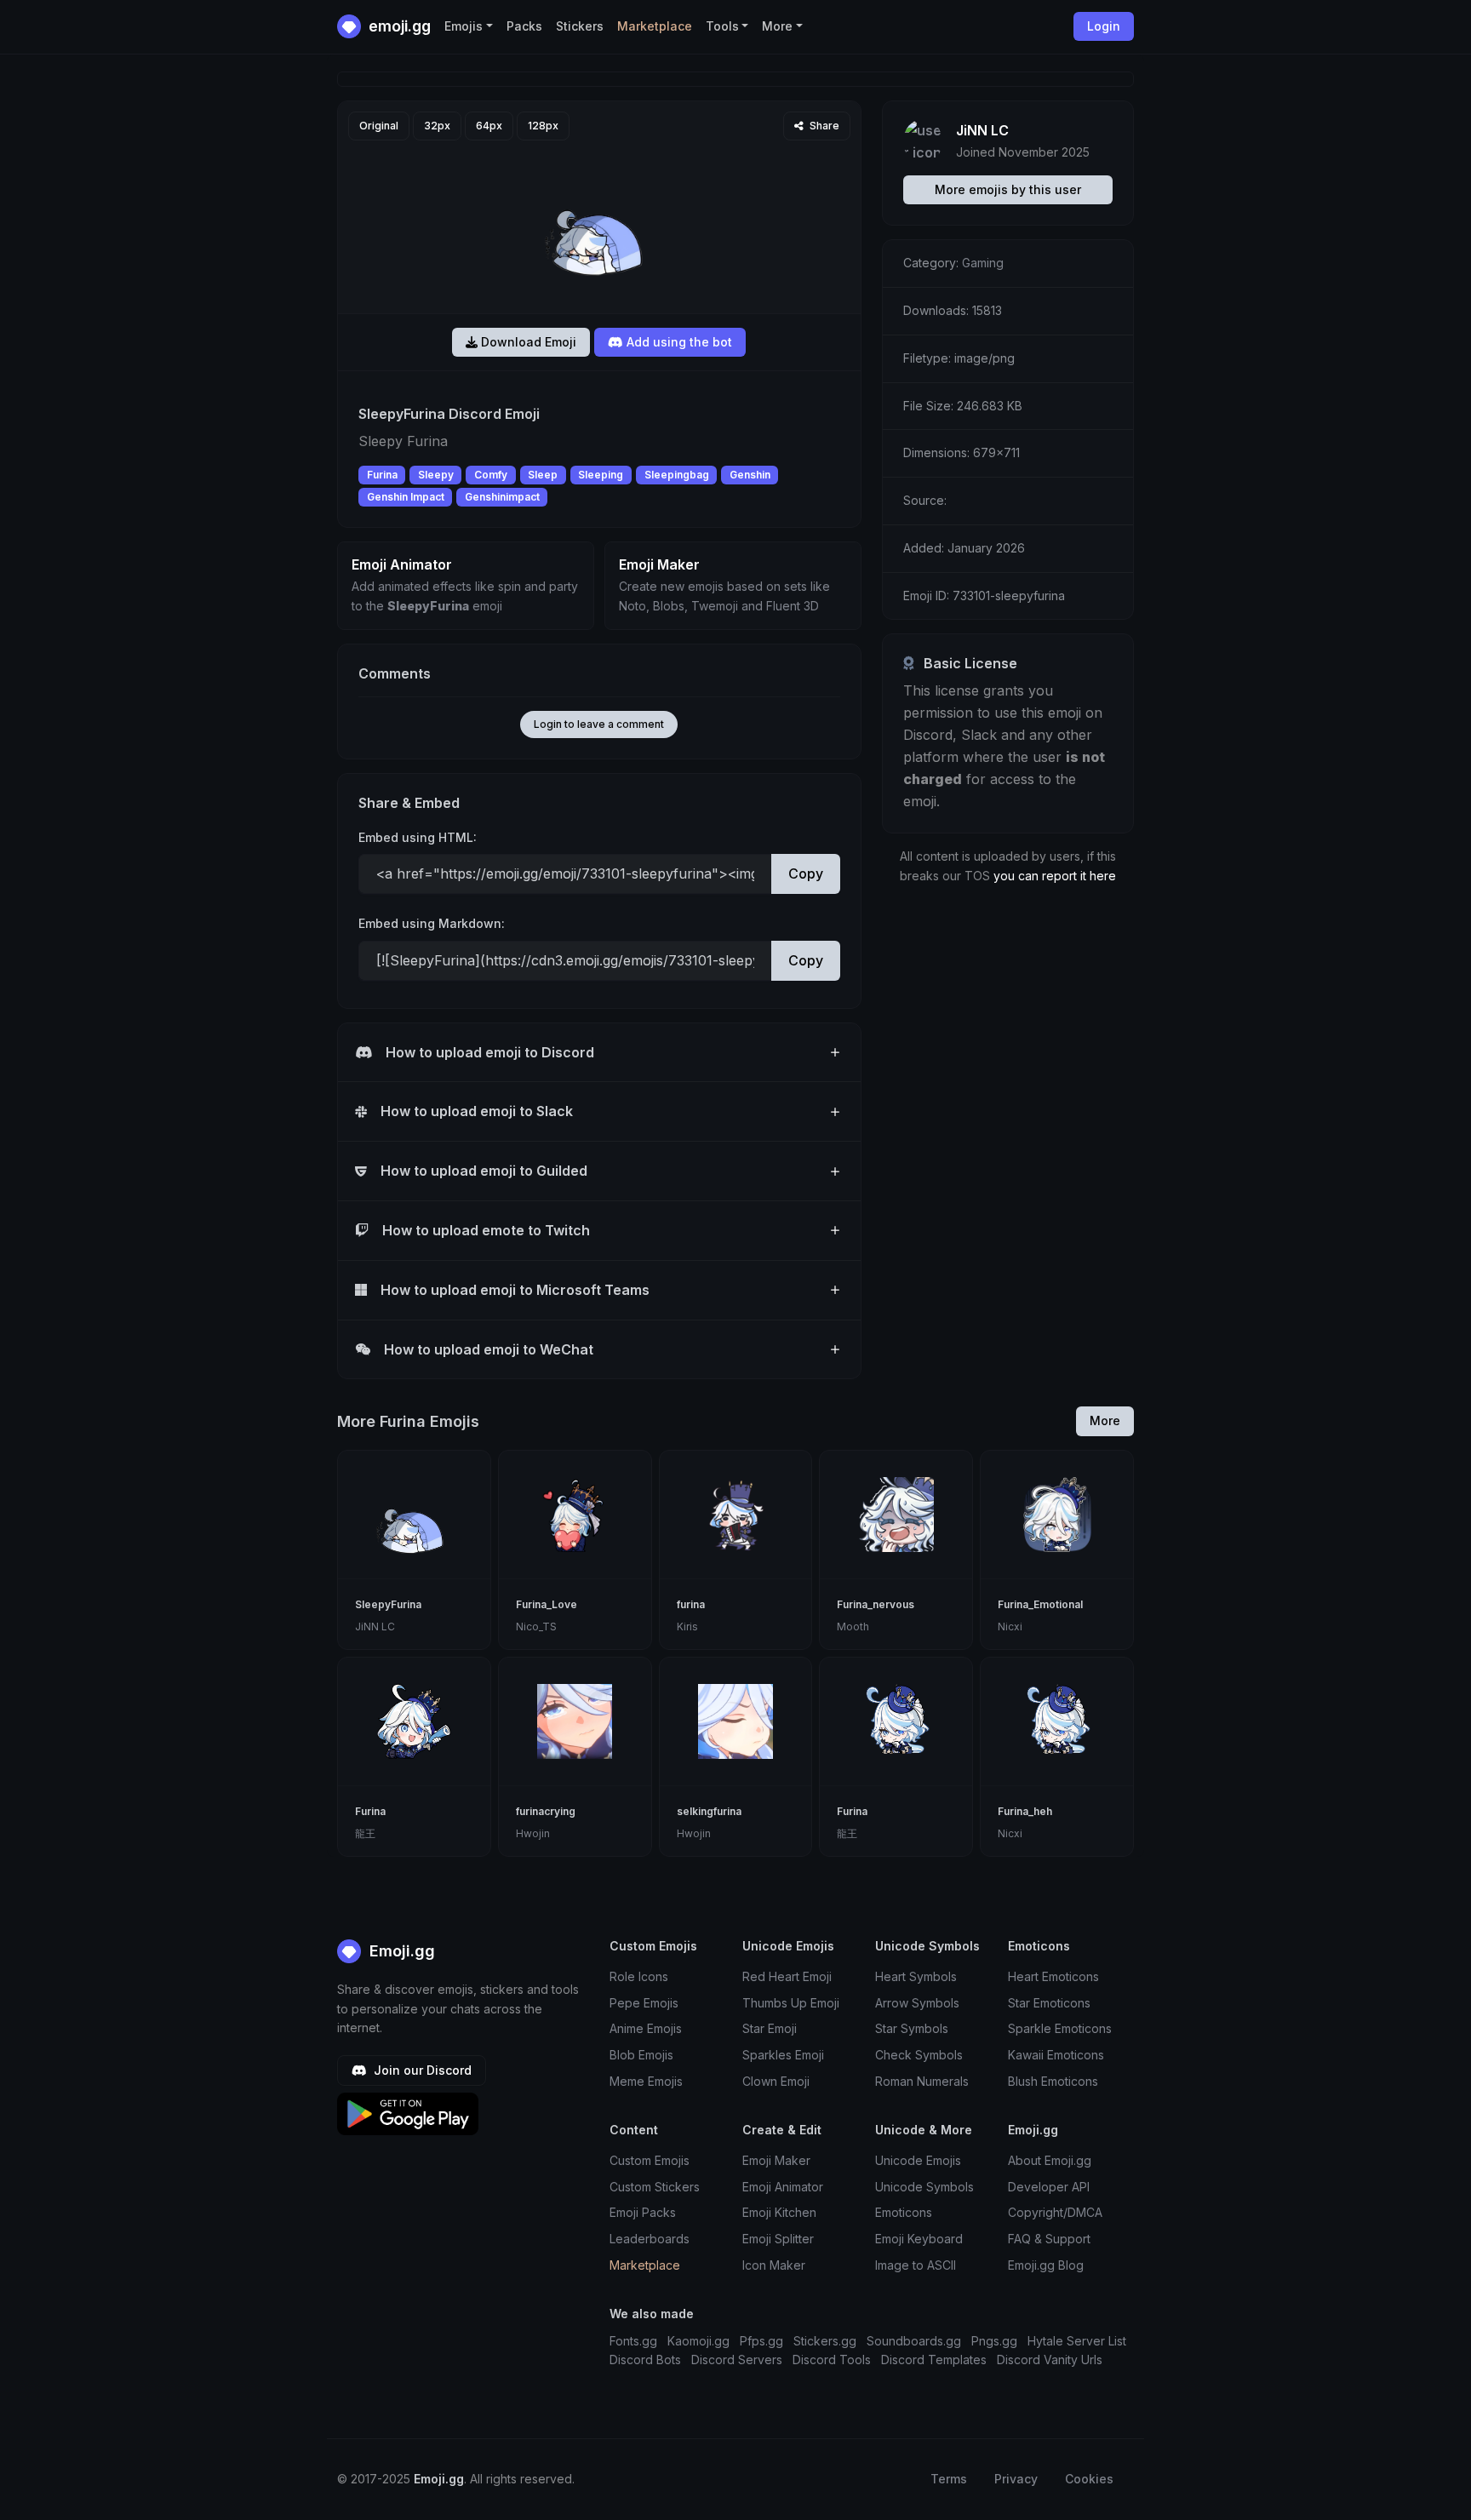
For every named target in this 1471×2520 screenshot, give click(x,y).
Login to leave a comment (599, 724)
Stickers (580, 26)
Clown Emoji (776, 2081)
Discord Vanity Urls (1050, 2360)
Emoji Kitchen (779, 2212)
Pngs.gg (994, 2341)
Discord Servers (737, 2360)
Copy (806, 873)
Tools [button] (722, 26)
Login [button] (1104, 26)
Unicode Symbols (924, 2187)
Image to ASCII (916, 2265)
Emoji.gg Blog (1046, 2265)
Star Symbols (912, 2028)
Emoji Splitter (778, 2239)
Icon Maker (774, 2265)
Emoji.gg (400, 1951)
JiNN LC (982, 130)
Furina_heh (1025, 1811)
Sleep (543, 475)
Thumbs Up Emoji (791, 2003)
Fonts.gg (633, 2341)
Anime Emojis (646, 2028)
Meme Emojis (646, 2081)
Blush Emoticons (1053, 2081)
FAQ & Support (1049, 2239)
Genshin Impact (406, 497)
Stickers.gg (825, 2341)
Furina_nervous (876, 1604)
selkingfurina (709, 1811)
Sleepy (436, 475)
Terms (949, 2479)
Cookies (1089, 2479)
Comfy (491, 475)
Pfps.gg (761, 2341)
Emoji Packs (643, 2212)
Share (823, 126)
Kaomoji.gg (698, 2341)
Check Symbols (919, 2055)
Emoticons (904, 2212)
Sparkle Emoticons (1060, 2028)
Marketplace (655, 26)
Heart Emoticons (1053, 1976)
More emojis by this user (1008, 189)
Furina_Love (547, 1604)
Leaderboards (650, 2239)
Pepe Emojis (644, 2003)
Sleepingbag (677, 475)
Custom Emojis (650, 2160)
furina (691, 1604)
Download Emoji (527, 342)
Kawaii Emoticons (1056, 2055)
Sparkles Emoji (783, 2055)
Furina (382, 475)
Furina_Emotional (1040, 1604)
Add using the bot (678, 342)
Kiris (687, 1627)
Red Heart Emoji (787, 1976)
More (1105, 1420)
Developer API (1049, 2187)
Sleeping (601, 475)
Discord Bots (645, 2360)
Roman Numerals (922, 2081)
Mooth (853, 1627)
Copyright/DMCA (1055, 2212)
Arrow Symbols (917, 2003)
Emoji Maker (776, 2160)
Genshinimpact (502, 497)
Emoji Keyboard (919, 2239)
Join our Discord (421, 2070)
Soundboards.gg (914, 2341)
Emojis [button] (464, 26)
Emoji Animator (783, 2187)
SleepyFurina (388, 1604)
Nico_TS (536, 1627)
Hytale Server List (1077, 2341)
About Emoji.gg (1050, 2160)
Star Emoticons (1049, 2003)
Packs (524, 26)
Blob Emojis (641, 2055)
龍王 (365, 1833)
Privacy (1016, 2479)
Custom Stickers (655, 2187)
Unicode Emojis (918, 2160)
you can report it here (1055, 876)
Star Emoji (770, 2028)
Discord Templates (934, 2360)
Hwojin (533, 1833)
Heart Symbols (916, 1976)
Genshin (750, 475)
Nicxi (1010, 1627)
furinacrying (546, 1811)
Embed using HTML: (418, 837)
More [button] (777, 26)
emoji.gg (398, 26)
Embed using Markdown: (432, 923)
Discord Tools (832, 2360)
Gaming (983, 263)
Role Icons (639, 1976)
